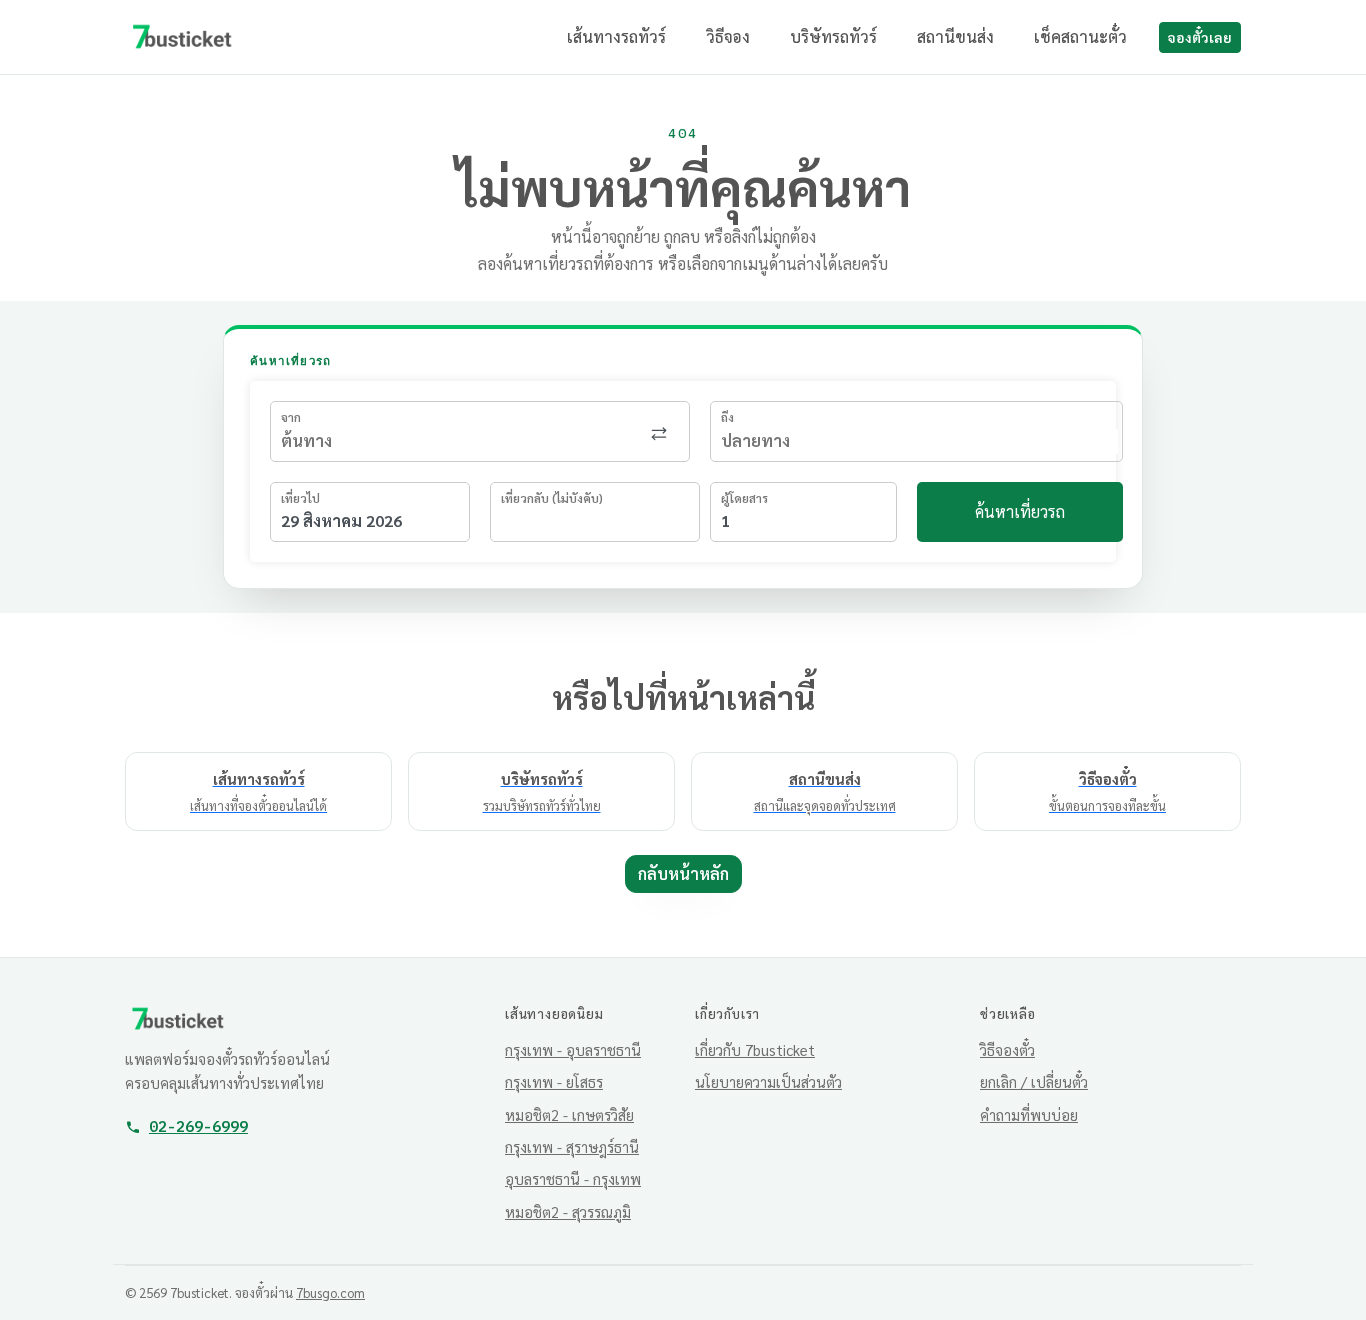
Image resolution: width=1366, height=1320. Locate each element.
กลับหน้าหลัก (683, 873)
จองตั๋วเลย (1200, 37)
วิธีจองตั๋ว (1007, 1049)
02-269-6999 (198, 1126)
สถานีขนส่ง (955, 36)
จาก (291, 417)
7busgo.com (330, 1292)
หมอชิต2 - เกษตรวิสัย (569, 1114)
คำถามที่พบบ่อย (1029, 1114)
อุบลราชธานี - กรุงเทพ (573, 1178)
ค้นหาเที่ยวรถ (1020, 511)
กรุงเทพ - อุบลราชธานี (573, 1049)
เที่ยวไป (300, 498)
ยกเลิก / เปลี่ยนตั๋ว (1034, 1081)
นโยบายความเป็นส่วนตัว (768, 1081)
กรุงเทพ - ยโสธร (554, 1081)
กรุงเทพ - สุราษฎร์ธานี (572, 1146)
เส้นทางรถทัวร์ (616, 36)
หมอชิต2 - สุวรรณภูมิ (568, 1211)
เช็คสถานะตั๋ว (1080, 36)
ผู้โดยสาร (744, 498)
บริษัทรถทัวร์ (833, 36)
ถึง (727, 417)
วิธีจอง (728, 36)
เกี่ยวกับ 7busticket (755, 1049)
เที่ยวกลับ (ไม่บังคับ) (552, 498)
